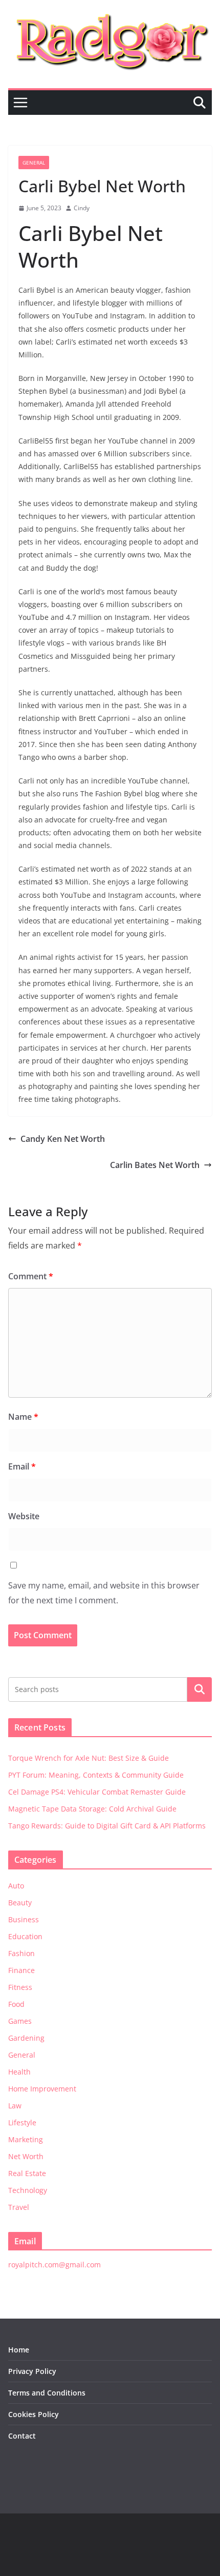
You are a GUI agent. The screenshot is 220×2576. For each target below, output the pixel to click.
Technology (28, 2190)
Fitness (20, 1987)
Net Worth (26, 2156)
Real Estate (27, 2173)
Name (23, 1417)
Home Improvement (42, 2089)
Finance (21, 1970)
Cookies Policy (34, 2414)
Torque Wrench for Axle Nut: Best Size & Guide (89, 1758)
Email (22, 1466)
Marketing (26, 2139)
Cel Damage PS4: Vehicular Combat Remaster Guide (97, 1792)
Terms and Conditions (47, 2393)
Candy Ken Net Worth (63, 1139)
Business (24, 1919)
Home (19, 2350)
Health (19, 2072)
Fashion (21, 1953)
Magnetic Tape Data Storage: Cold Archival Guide (92, 1809)
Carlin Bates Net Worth (155, 1165)
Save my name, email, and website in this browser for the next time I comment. (104, 1593)
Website (24, 1516)
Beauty (20, 1903)
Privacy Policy (32, 2371)
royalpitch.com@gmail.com (54, 2265)
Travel (19, 2207)
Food (16, 2004)
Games (20, 2021)
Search (200, 1689)
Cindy (82, 208)
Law (15, 2106)
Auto (16, 1886)
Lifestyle (22, 2122)
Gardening (26, 2038)
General (34, 163)
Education (25, 1936)
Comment (31, 1276)
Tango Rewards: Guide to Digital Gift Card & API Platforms (107, 1826)
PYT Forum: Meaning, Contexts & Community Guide (96, 1775)
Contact (22, 2436)
